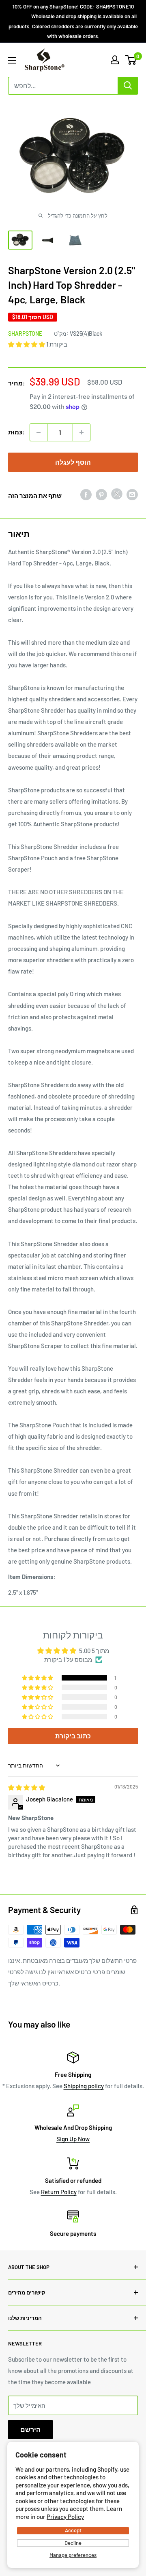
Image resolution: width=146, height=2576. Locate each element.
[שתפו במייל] (132, 494)
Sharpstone (25, 333)
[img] (27, 1787)
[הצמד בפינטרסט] (101, 494)
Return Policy (59, 2192)
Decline (73, 2543)
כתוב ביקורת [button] (73, 1736)
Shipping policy (84, 2086)
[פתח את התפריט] (12, 60)
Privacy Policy (65, 2517)
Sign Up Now (73, 2139)
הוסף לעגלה (73, 462)
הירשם (30, 2429)
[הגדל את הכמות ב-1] (82, 432)
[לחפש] (128, 86)
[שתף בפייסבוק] (86, 494)
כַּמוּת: (16, 432)
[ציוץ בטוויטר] (117, 495)
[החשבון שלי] (115, 60)
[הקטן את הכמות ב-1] (39, 432)
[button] (27, 344)
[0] (131, 60)
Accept (73, 2530)
